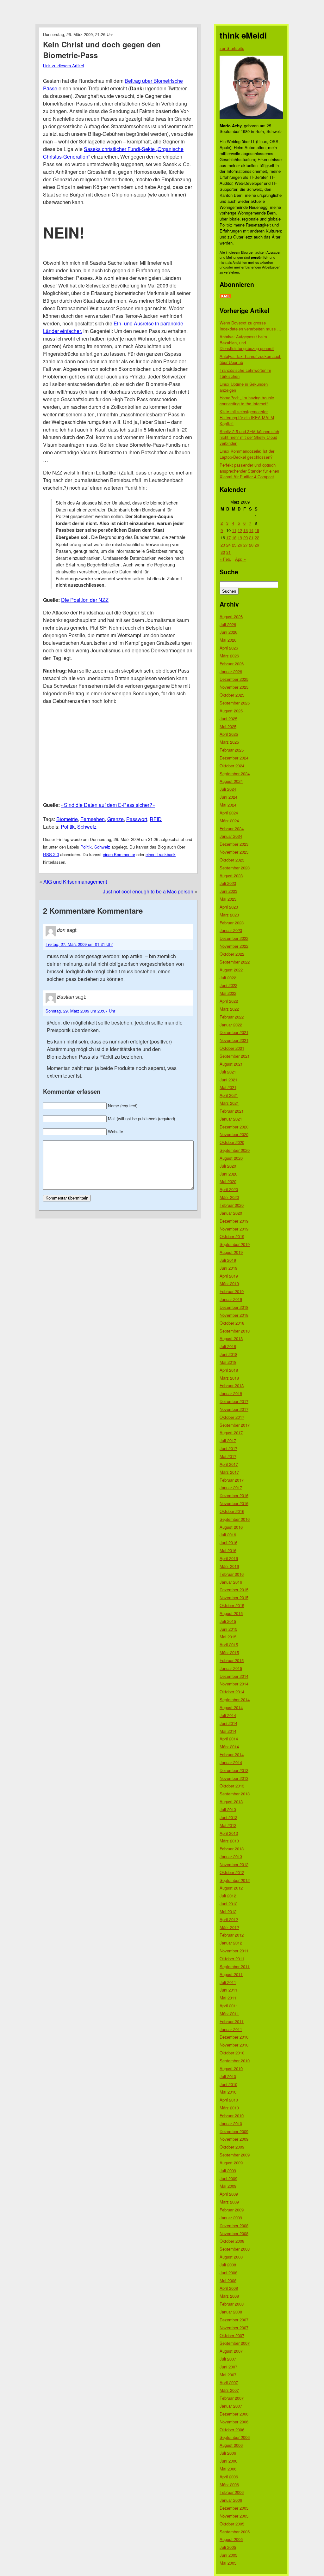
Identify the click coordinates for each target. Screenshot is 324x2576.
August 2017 (231, 1433)
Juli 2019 (228, 1260)
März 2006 (229, 2485)
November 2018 (234, 1315)
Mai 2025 (228, 726)
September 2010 (235, 2061)
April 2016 (229, 1558)
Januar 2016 (231, 1582)
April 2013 (229, 1833)
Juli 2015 (228, 1621)
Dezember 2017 (234, 1401)
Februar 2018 (232, 1385)
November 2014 (234, 1684)
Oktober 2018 (232, 1323)
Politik (68, 827)
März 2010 (229, 2108)
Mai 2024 (228, 805)
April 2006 (229, 2477)
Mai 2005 (228, 2563)
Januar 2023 (231, 930)
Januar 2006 (231, 2500)
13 (246, 530)
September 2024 (235, 774)
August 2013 (231, 1802)
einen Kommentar (119, 854)
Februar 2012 (232, 1935)
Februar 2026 (232, 664)
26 (240, 545)
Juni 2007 (228, 2367)
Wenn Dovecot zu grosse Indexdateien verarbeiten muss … (250, 326)
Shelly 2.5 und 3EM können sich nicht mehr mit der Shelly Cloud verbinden (249, 437)
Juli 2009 (228, 2171)
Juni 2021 (228, 1080)
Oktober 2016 (232, 1511)
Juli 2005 (228, 2547)
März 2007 (229, 2390)
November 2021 (234, 1040)
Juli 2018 (228, 1346)
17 (228, 538)
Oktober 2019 (232, 1236)
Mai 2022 (228, 993)
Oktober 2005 (232, 2524)
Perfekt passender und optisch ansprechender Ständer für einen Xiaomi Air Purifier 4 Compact (249, 471)
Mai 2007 (228, 2375)
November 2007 (234, 2328)
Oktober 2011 (232, 1959)
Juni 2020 (228, 1174)
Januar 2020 (231, 1213)
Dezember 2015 (234, 1590)
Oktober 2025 (232, 695)
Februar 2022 (232, 1017)
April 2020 (229, 1189)
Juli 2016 (228, 1535)
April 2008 (229, 2288)
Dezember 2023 (234, 844)
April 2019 (229, 1276)
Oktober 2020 (232, 1142)
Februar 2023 (232, 923)
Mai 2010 (228, 2092)
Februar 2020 (232, 1205)
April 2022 (229, 1001)
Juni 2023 (228, 891)
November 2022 (234, 946)
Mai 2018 (228, 1362)
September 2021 (235, 1056)
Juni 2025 (228, 719)
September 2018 (235, 1331)
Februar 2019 (232, 1291)
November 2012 (234, 1864)
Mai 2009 (228, 2186)
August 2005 (231, 2539)
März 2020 (229, 1197)
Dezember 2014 (234, 1676)
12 (240, 530)
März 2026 (229, 656)
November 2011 (234, 1951)
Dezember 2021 (234, 1032)
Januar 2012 (231, 1943)
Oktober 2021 (232, 1048)
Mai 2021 (228, 1087)
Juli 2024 (228, 789)
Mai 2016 (228, 1550)
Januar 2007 (231, 2406)
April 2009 (229, 2194)
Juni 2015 (228, 1629)
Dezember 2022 (234, 938)
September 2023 (235, 868)
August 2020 (231, 1158)
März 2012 (229, 1927)
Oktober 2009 (232, 2147)
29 (257, 545)
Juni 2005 (228, 2555)
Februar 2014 (232, 1754)
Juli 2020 (228, 1166)
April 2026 (229, 648)
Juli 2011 (228, 1982)
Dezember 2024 (234, 758)
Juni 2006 (228, 2461)
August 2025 (231, 711)
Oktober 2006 (232, 2430)
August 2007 (231, 2351)
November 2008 (234, 2233)
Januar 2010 (231, 2123)
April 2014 (229, 1739)
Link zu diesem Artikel (63, 66)
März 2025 (229, 742)
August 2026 (231, 617)
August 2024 (231, 781)
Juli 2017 (228, 1440)
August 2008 (231, 2257)
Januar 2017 (231, 1488)
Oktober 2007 (232, 2335)
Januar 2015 (231, 1668)
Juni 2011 (228, 1990)
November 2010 (234, 2045)
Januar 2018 (231, 1393)
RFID (156, 819)
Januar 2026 (231, 671)
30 (223, 552)
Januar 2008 (231, 2312)
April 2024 (229, 813)
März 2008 (229, 2296)
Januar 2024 (231, 836)
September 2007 (235, 2343)
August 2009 (231, 2163)
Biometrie (67, 819)
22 (257, 538)
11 (234, 530)
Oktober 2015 (232, 1605)
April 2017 (229, 1464)
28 (251, 545)
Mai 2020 (228, 1181)
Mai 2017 (228, 1456)
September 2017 (235, 1425)
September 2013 (235, 1794)
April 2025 (229, 734)
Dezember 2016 (234, 1495)
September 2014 (235, 1699)
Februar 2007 (232, 2398)
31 (228, 552)
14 (251, 530)
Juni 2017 (228, 1448)
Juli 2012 (228, 1896)
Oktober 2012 (232, 1872)
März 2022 (229, 1009)
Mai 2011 (228, 1998)
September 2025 (235, 703)
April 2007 (229, 2382)
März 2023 (229, 915)
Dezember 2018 (234, 1307)
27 (246, 545)
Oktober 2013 (232, 1786)
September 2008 (235, 2249)
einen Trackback (161, 854)
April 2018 (229, 1370)
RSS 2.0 (51, 854)
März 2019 (229, 1283)
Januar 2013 (231, 1856)
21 (251, 538)
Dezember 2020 (234, 1127)
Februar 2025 (232, 750)
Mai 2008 (228, 2280)
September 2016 (235, 1519)
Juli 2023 (228, 883)
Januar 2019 (231, 1299)
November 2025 (234, 687)
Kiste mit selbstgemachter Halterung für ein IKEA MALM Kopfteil (247, 417)
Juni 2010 (228, 2084)
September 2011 (235, 1966)
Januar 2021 (231, 1119)
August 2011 (231, 1974)
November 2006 (234, 2422)
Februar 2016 (232, 1574)
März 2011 (229, 2014)
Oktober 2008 (232, 2241)
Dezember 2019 (234, 1221)
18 (234, 538)
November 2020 (234, 1134)
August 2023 (231, 876)
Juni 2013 (228, 1817)
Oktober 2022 (232, 954)
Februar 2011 (232, 2021)
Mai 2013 (228, 1825)
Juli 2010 (228, 2076)
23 (223, 545)
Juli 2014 (228, 1715)
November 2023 (234, 852)
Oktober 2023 (232, 860)
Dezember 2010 (234, 2037)
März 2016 (229, 1566)
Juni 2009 (228, 2178)
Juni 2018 (228, 1354)
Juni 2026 (228, 632)
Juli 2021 (228, 1072)
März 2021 (229, 1103)
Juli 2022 (228, 978)
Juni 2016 (228, 1542)
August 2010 (231, 2068)
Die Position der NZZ (85, 600)
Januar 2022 (231, 1025)
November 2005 (234, 2516)
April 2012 (229, 1919)
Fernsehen (93, 819)
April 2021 (229, 1095)
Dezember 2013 (234, 1770)
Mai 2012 (228, 1911)
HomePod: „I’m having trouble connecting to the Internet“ (247, 401)
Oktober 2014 (232, 1692)
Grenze (115, 819)
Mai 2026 (228, 640)
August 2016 (231, 1527)
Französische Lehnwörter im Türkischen (245, 373)
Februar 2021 (232, 1111)
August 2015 (231, 1613)
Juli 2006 (228, 2453)
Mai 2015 (228, 1637)
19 (240, 538)
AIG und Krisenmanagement (75, 882)
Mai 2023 (228, 899)
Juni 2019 (228, 1268)
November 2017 (234, 1409)
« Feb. (225, 559)
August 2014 (231, 1707)
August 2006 (231, 2445)
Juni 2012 (228, 1904)
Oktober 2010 (232, 2053)
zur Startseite (232, 48)
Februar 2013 (232, 1849)
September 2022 (235, 962)
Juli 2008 (228, 2265)
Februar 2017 (232, 1480)
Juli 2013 (228, 1809)
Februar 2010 (232, 2116)
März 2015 (229, 1652)
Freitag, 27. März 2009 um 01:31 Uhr (79, 944)
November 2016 (234, 1503)
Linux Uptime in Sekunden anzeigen (244, 387)
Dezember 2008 (234, 2225)
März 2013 (229, 1841)
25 (234, 545)
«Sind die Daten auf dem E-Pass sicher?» (108, 805)
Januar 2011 (231, 2029)
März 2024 (229, 821)
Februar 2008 (232, 2304)
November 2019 (234, 1229)
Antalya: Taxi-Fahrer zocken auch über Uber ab (250, 359)
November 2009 (234, 2139)
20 (246, 538)
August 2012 (231, 1888)
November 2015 (234, 1597)
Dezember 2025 (234, 679)
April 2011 (229, 2006)
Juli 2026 (228, 624)
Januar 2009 (231, 2218)
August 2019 (231, 1252)
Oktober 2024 (232, 766)
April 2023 (229, 907)
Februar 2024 (232, 828)
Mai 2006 (228, 2469)
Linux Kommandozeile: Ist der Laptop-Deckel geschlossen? (247, 454)
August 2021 (231, 1064)
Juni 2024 (228, 797)
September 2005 (235, 2532)
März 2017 (229, 1472)
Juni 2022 (228, 985)
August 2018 (231, 1338)
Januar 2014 (231, 1762)
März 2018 (229, 1378)
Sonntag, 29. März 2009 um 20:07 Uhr (80, 1011)
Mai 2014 (228, 1731)
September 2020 (235, 1150)
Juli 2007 (228, 2359)
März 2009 (229, 2202)
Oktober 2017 (232, 1417)
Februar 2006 (232, 2492)
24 (228, 545)
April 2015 (229, 1645)
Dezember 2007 (234, 2320)
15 (257, 530)
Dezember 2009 (234, 2131)
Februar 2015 (232, 1660)
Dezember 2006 (234, 2414)
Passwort (137, 819)
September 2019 (235, 1244)
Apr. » (240, 559)
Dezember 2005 (234, 2508)
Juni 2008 (228, 2273)
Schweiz (87, 827)
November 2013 (234, 1778)
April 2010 (229, 2100)
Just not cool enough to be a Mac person (148, 891)
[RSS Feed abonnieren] (225, 296)
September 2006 (235, 2437)
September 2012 (235, 1880)
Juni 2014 (228, 1723)
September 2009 (235, 2155)
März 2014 (229, 1747)
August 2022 (231, 970)
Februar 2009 (232, 2210)
